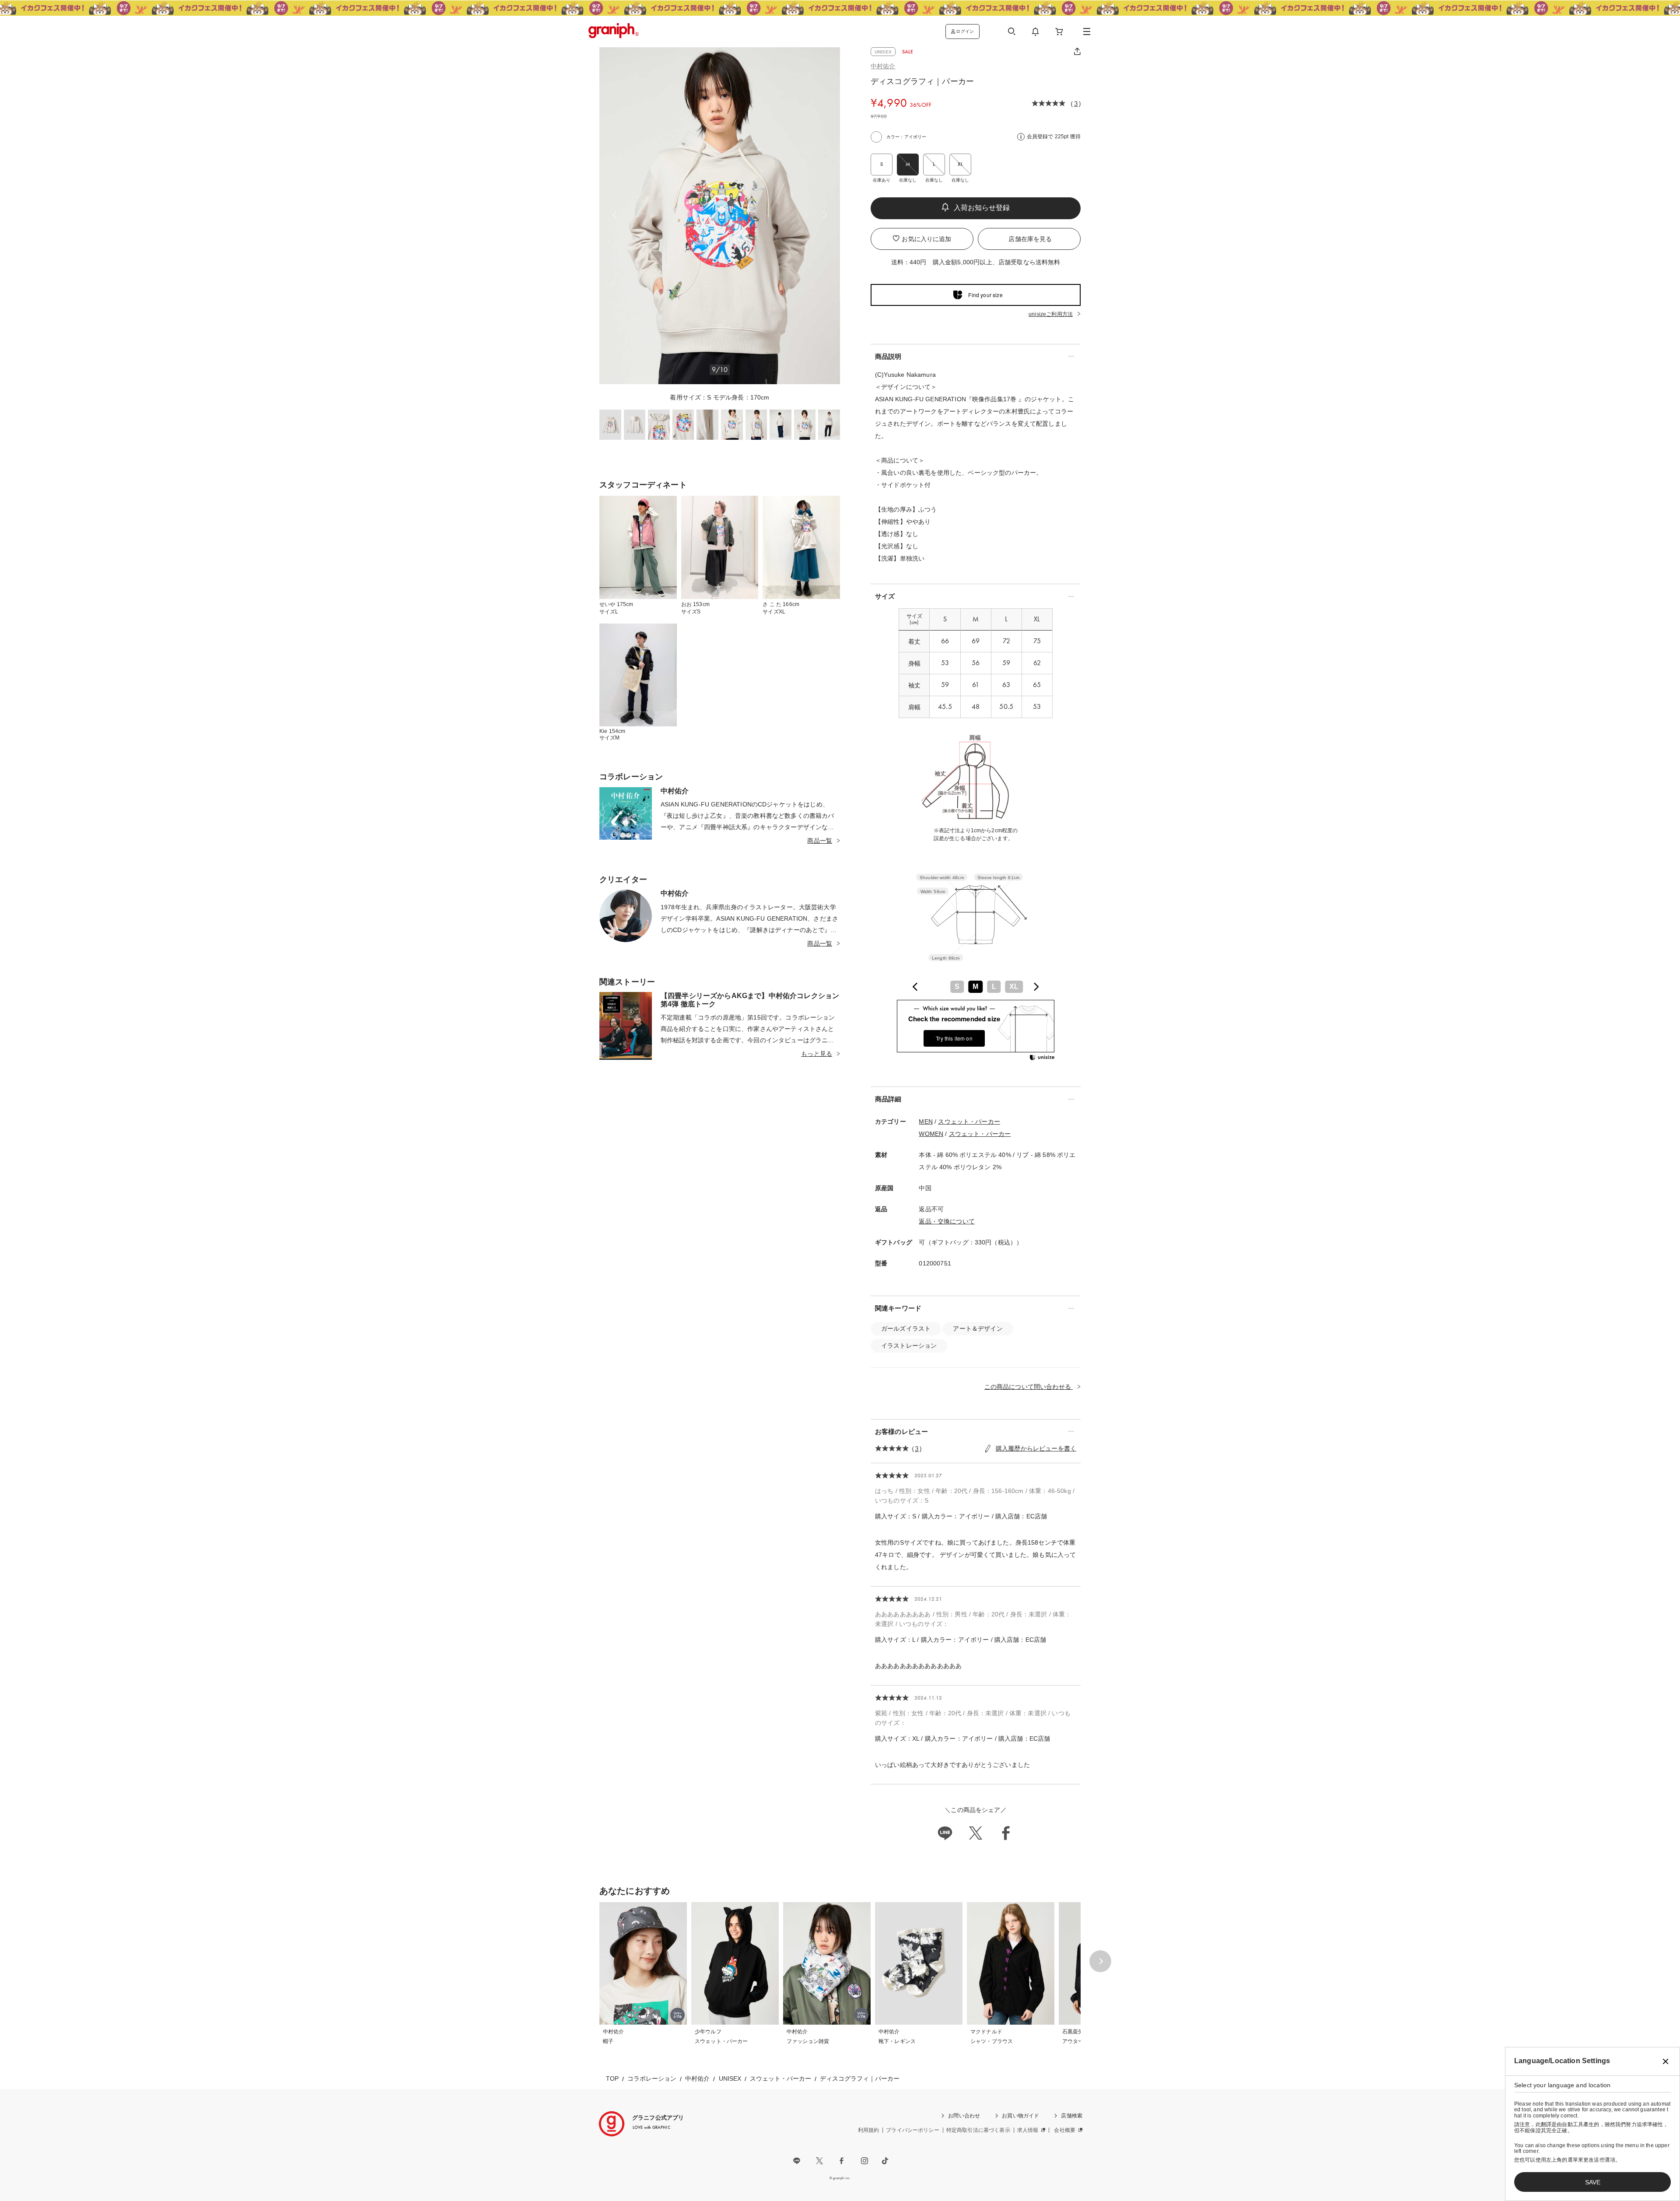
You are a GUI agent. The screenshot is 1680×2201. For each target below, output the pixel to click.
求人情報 (1028, 2130)
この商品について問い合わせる (1029, 1387)
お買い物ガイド (1020, 2116)
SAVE (1593, 2182)
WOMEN (931, 1134)
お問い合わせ (964, 2116)
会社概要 (1065, 2130)
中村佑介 (883, 66)
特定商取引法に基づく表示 (978, 2130)
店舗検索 (1072, 2116)
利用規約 (869, 2130)
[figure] (915, 987)
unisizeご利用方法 (1051, 314)
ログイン (965, 31)
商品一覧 (820, 841)
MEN (926, 1122)
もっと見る (817, 1054)
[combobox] (976, 987)
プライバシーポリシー (913, 2130)
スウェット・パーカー (969, 1122)
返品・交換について (947, 1221)
